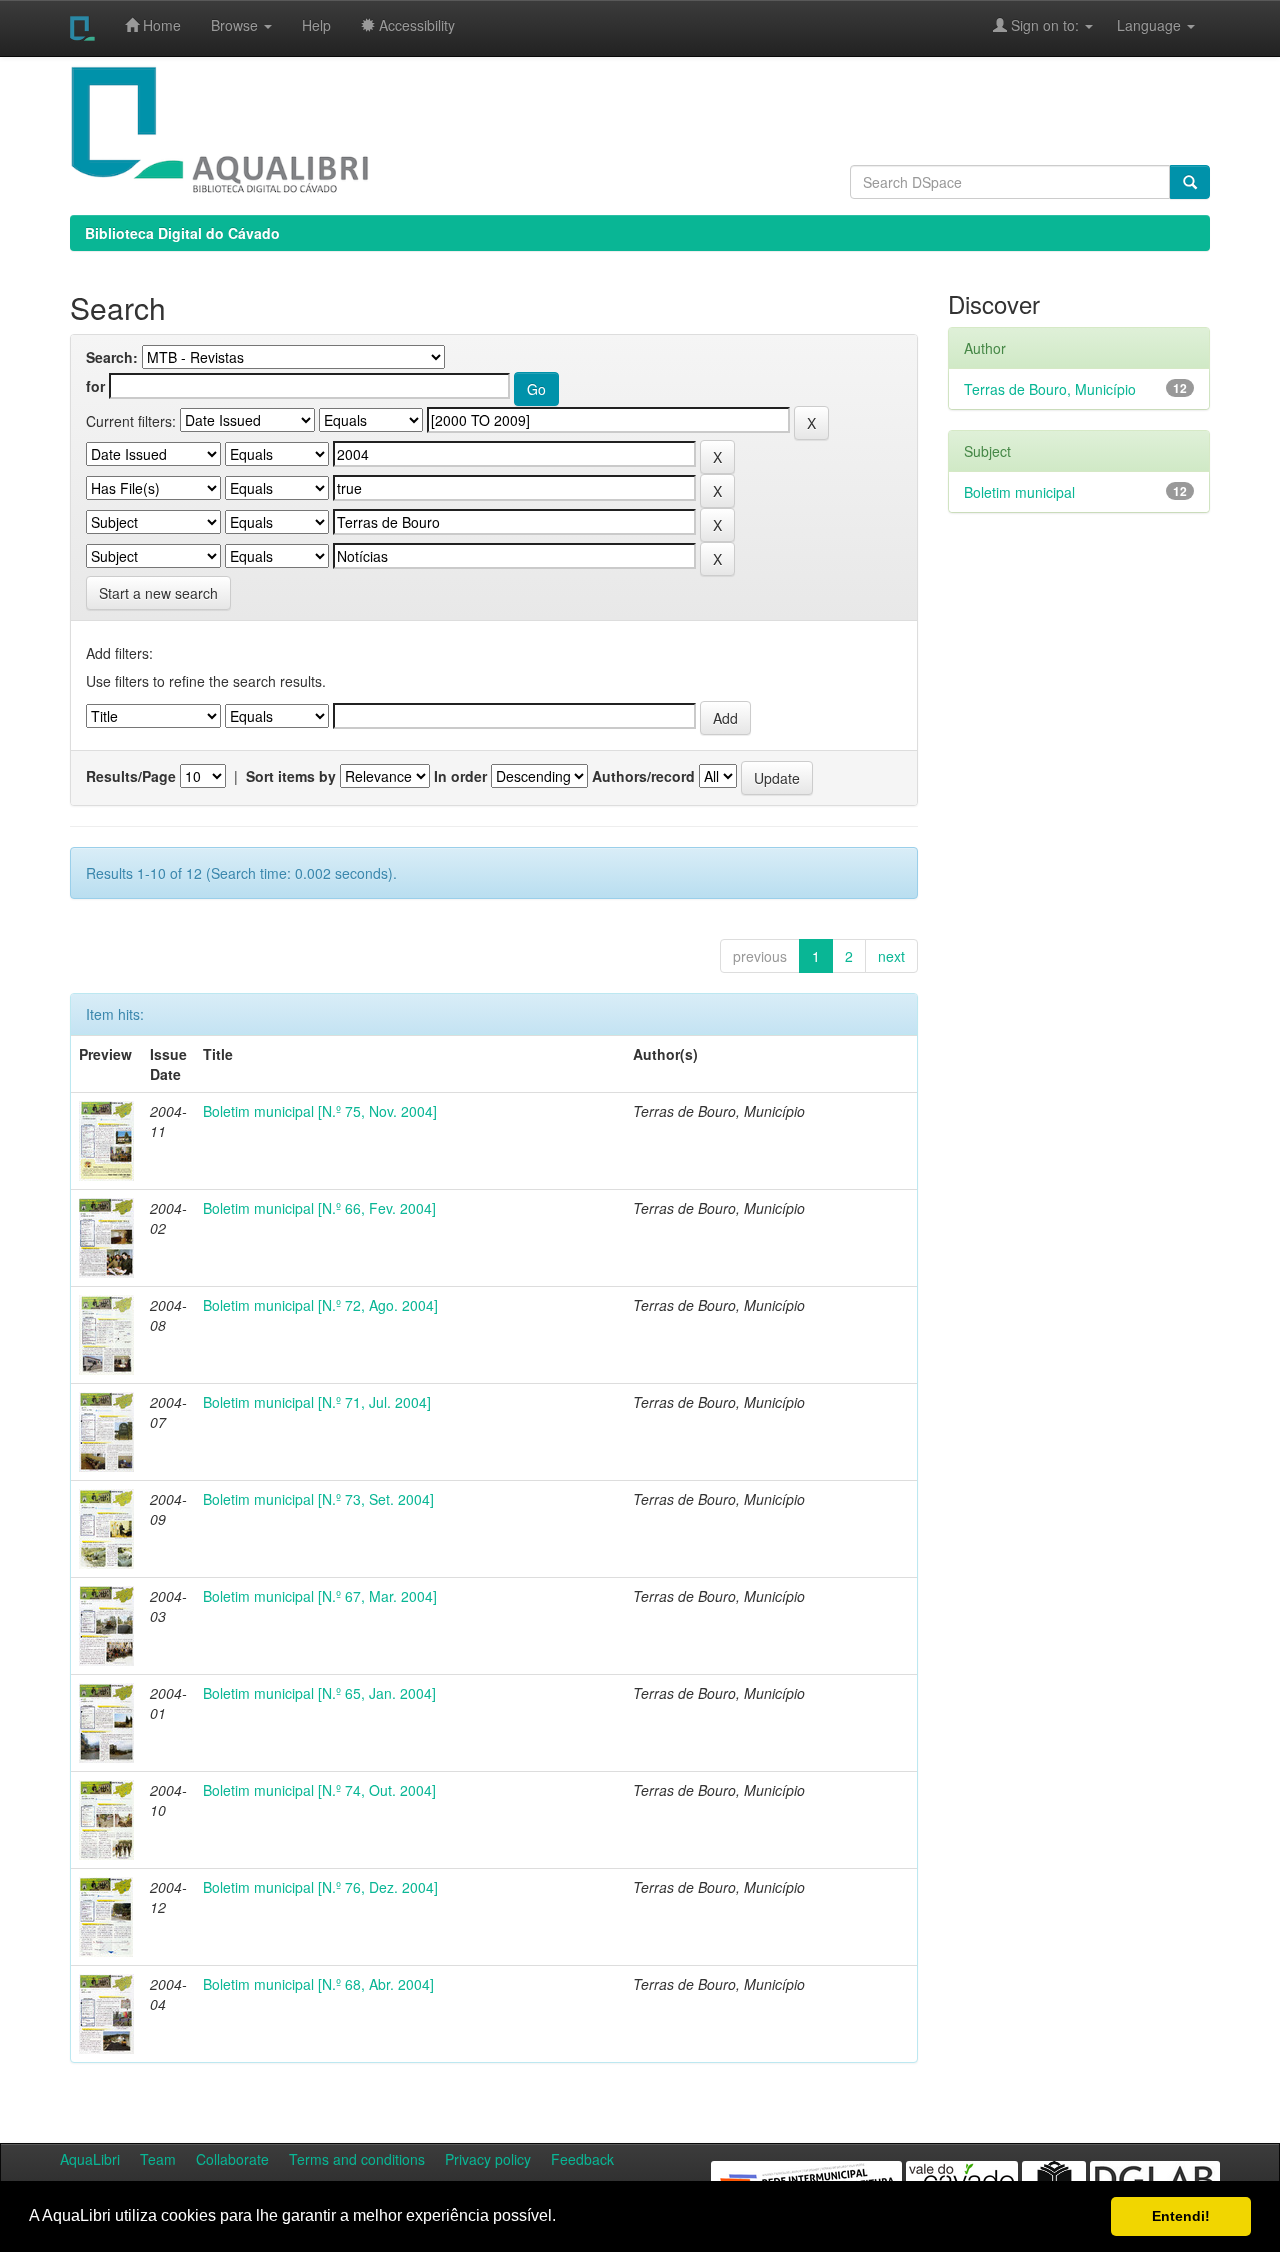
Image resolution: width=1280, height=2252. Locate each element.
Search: (112, 357)
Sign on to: (1045, 25)
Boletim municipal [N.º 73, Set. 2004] (318, 1499)
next (891, 956)
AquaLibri (90, 2159)
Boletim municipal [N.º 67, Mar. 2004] (320, 1596)
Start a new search (158, 593)
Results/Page (131, 776)
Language (1139, 25)
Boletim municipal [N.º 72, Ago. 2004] (320, 1305)
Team (158, 2159)
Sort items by (291, 776)
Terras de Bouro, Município (1050, 389)
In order (460, 776)
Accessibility (415, 25)
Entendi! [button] (1181, 2216)
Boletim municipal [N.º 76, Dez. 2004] (320, 1887)
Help (316, 25)
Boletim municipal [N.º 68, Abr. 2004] (318, 1984)
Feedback (582, 2159)
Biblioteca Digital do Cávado (182, 233)
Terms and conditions (357, 2159)
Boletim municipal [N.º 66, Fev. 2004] (319, 1208)
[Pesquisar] (1190, 182)
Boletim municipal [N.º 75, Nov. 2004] (320, 1111)
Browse (236, 25)
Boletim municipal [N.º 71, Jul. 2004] (317, 1402)
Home (160, 25)
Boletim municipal (1019, 492)
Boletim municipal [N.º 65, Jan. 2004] (319, 1693)
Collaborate (232, 2159)
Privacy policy (488, 2159)
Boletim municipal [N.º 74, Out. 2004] (319, 1790)
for (95, 386)
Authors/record (643, 776)
